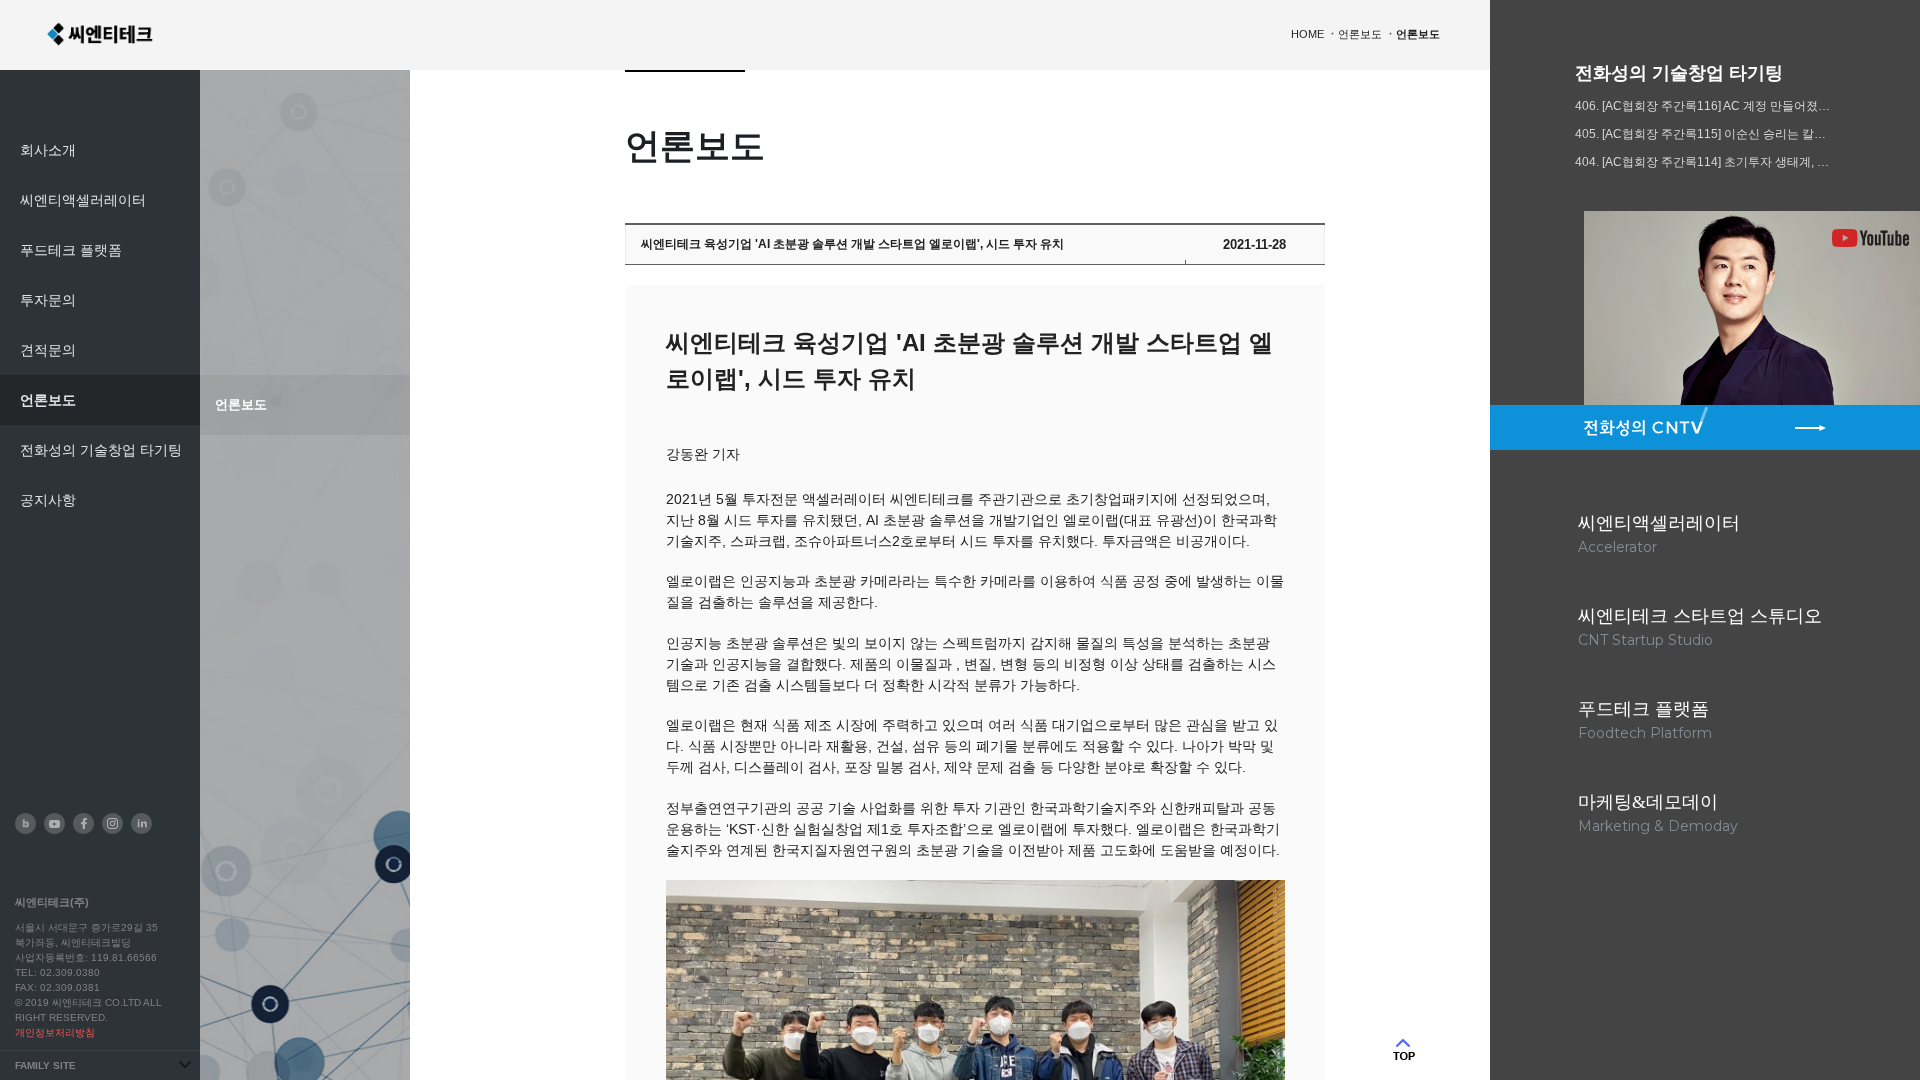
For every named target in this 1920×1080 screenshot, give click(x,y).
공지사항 (48, 500)
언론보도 (48, 400)
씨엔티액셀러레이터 (83, 200)
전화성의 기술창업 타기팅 (101, 450)
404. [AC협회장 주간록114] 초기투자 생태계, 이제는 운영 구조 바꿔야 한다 (1705, 162)
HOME (1307, 34)
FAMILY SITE (45, 1065)
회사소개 (48, 150)
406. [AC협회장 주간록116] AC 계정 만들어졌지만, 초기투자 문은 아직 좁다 (1705, 106)
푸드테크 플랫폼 (71, 250)
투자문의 (48, 300)
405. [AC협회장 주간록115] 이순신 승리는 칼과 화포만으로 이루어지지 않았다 (1705, 134)
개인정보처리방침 (55, 1032)
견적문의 (48, 350)
